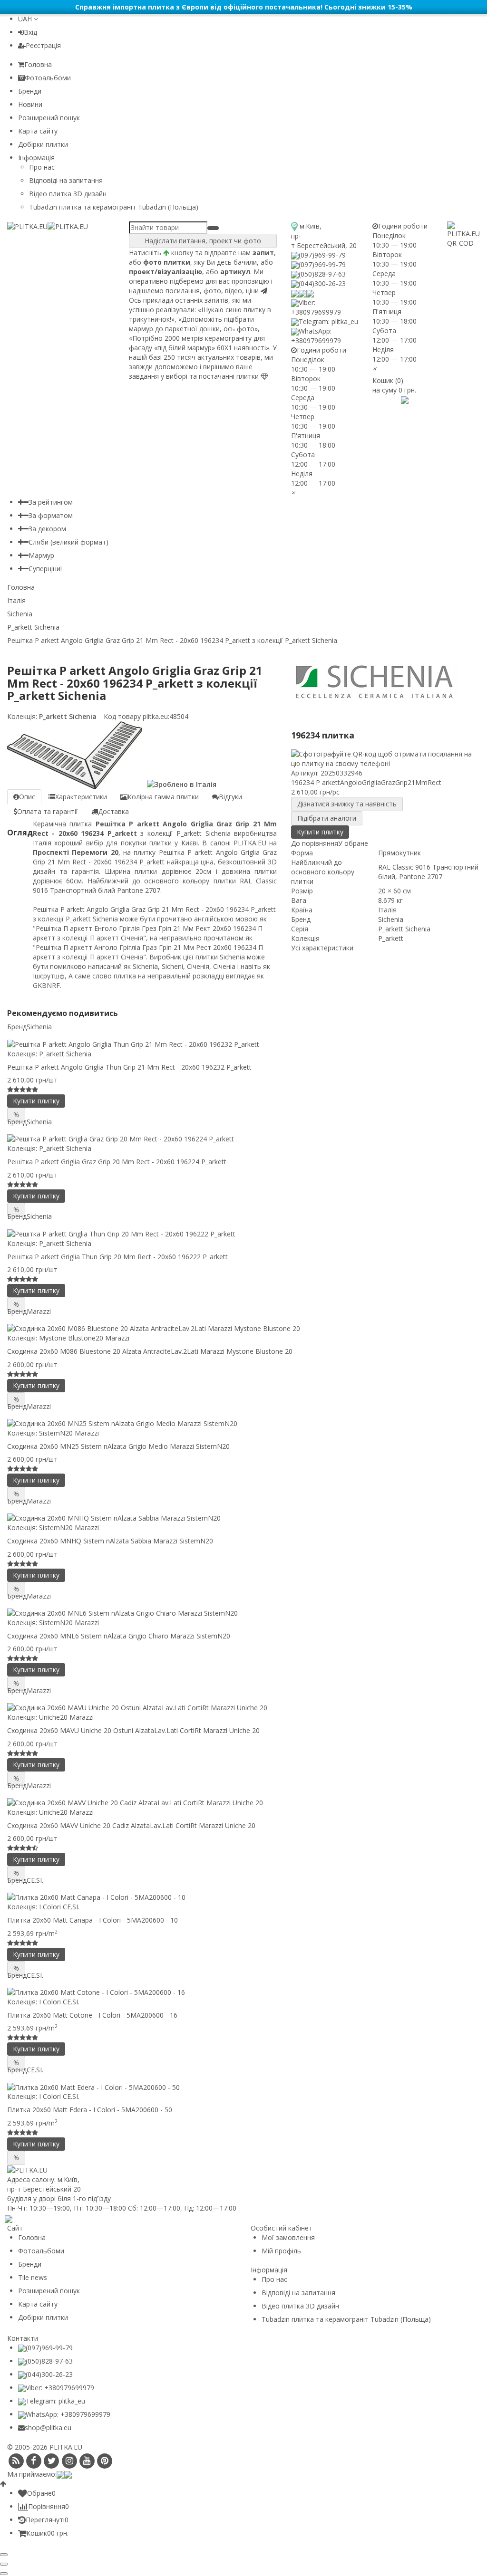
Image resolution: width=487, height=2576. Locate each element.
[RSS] (16, 2461)
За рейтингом (51, 502)
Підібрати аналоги (327, 818)
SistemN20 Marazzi (69, 1433)
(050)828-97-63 (322, 274)
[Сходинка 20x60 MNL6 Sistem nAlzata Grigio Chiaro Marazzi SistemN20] (243, 1613)
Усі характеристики (322, 948)
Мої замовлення (288, 2237)
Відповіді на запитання (66, 180)
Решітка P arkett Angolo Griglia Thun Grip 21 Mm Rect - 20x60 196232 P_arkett (129, 1067)
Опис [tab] (27, 797)
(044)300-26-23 (322, 283)
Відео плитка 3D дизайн (68, 194)
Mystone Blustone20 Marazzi (84, 1338)
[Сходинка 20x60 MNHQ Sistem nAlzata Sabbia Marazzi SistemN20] (243, 1518)
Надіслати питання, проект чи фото (203, 241)
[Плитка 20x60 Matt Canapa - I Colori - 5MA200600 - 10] (243, 1897)
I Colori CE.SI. (59, 1907)
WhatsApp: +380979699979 (316, 336)
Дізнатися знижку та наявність (347, 804)
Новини (30, 104)
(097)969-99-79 (322, 255)
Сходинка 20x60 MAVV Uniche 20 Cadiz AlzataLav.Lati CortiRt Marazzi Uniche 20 (131, 1825)
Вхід (30, 32)
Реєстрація (43, 45)
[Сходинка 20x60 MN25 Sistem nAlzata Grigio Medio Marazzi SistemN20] (243, 1423)
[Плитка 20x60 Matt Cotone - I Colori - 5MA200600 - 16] (243, 1992)
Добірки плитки (43, 144)
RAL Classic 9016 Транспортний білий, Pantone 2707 (428, 872)
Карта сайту (38, 131)
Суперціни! (45, 569)
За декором (47, 529)
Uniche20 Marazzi (66, 1717)
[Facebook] (34, 2461)
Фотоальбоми (48, 78)
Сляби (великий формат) (68, 542)
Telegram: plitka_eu (328, 321)
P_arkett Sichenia (67, 716)
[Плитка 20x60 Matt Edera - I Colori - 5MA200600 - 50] (243, 2087)
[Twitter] (52, 2461)
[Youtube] (87, 2461)
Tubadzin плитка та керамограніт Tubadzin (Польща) (114, 207)
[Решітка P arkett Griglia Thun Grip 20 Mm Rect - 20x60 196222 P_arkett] (243, 1233)
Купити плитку (320, 832)
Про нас (42, 167)
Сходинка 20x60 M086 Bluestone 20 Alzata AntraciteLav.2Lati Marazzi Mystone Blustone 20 (150, 1351)
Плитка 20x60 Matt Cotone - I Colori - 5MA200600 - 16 (92, 2015)
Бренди (30, 91)
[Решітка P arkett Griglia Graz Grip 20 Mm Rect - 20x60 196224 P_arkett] (243, 1139)
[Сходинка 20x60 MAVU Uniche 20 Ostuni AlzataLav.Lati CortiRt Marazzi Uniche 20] (243, 1708)
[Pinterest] (105, 2461)
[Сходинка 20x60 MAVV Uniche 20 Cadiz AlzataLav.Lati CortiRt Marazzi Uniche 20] (243, 1803)
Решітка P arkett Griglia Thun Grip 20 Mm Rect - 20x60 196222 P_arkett (117, 1257)
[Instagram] (69, 2461)
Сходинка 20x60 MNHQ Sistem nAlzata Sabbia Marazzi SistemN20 (110, 1541)
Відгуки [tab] (230, 797)
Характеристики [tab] (81, 797)
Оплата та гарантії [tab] (48, 811)
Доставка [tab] (113, 811)
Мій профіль (281, 2251)
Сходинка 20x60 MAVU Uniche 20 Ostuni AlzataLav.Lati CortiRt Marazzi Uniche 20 (133, 1730)
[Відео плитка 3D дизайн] (390, 399)
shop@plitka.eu (48, 2428)
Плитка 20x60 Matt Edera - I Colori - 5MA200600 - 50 (90, 2110)
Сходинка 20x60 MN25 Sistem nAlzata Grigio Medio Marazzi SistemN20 (118, 1446)
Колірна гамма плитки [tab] (163, 797)
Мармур (41, 555)
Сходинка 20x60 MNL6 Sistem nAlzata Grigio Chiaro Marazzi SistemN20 (119, 1636)
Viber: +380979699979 (316, 307)
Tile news (33, 2277)
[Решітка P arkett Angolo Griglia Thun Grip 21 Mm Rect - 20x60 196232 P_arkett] (243, 1044)
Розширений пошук (49, 118)
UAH (26, 19)
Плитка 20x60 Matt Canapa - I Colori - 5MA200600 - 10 (93, 1920)
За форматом (51, 515)
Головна (38, 64)
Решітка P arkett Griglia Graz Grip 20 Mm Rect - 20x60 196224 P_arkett (117, 1162)
